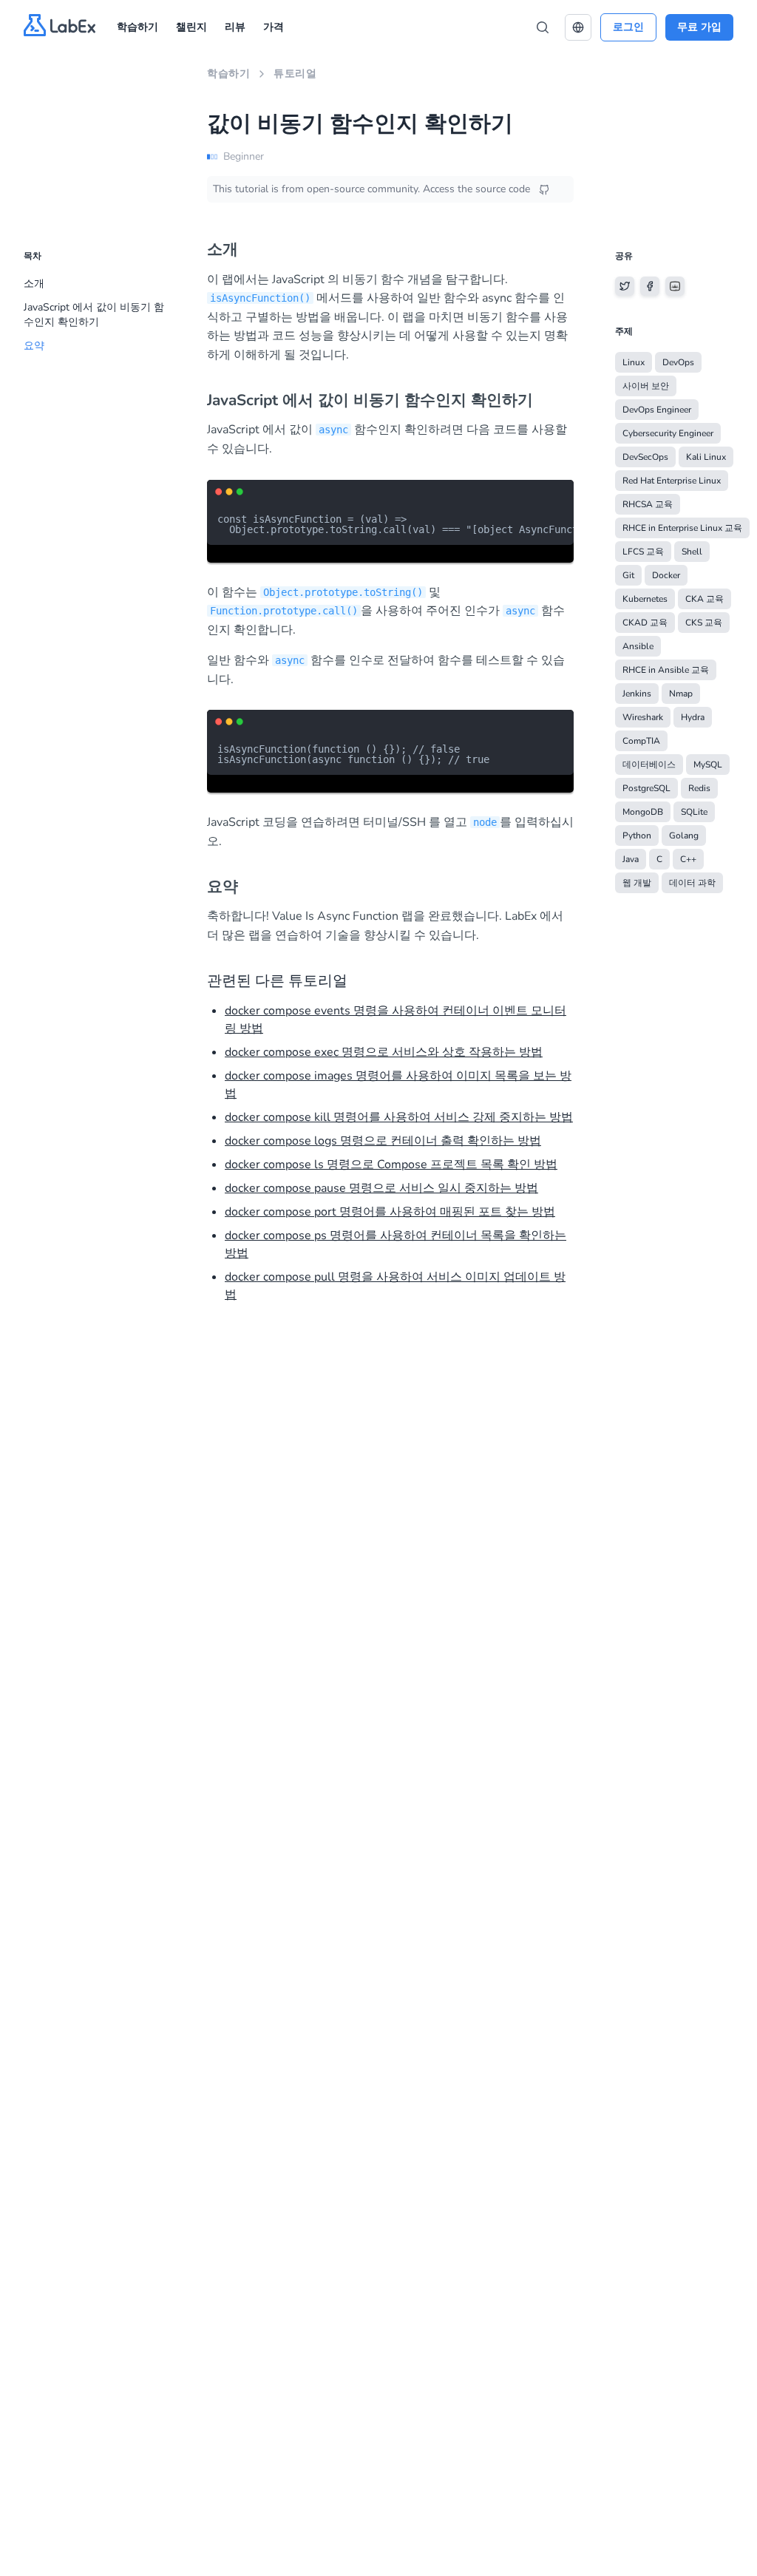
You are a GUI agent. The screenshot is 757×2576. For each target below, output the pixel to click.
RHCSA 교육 (648, 504)
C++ (688, 859)
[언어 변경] (578, 27)
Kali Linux (706, 457)
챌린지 (191, 27)
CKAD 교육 (645, 623)
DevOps (678, 362)
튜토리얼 (295, 74)
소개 (34, 284)
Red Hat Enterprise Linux (672, 481)
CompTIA (641, 741)
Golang (684, 835)
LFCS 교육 (643, 552)
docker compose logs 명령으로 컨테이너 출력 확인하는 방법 (383, 1141)
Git (628, 575)
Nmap (681, 694)
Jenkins (637, 694)
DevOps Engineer (657, 410)
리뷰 (235, 27)
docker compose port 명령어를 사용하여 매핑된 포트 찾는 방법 (390, 1212)
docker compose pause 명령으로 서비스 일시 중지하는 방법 (381, 1188)
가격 (274, 27)
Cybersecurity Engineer (668, 433)
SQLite (694, 812)
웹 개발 (637, 883)
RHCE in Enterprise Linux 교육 (682, 528)
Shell (692, 552)
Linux (634, 362)
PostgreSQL (646, 788)
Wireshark (643, 717)
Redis (699, 788)
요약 (34, 346)
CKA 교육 (705, 599)
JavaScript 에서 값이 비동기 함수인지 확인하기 (94, 315)
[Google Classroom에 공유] (675, 286)
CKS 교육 (704, 623)
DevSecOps (645, 457)
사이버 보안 (646, 386)
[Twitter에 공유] (625, 286)
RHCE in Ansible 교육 (666, 670)
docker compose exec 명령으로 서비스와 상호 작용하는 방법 (384, 1052)
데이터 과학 (692, 883)
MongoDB (643, 812)
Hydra (693, 717)
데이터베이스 (649, 765)
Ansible (638, 646)
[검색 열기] (543, 27)
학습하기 (138, 27)
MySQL (708, 765)
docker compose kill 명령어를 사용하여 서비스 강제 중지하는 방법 (399, 1117)
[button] (578, 27)
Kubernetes (645, 599)
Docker (666, 575)
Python (637, 835)
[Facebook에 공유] (650, 286)
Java (631, 859)
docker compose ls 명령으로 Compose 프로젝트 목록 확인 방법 (391, 1165)
